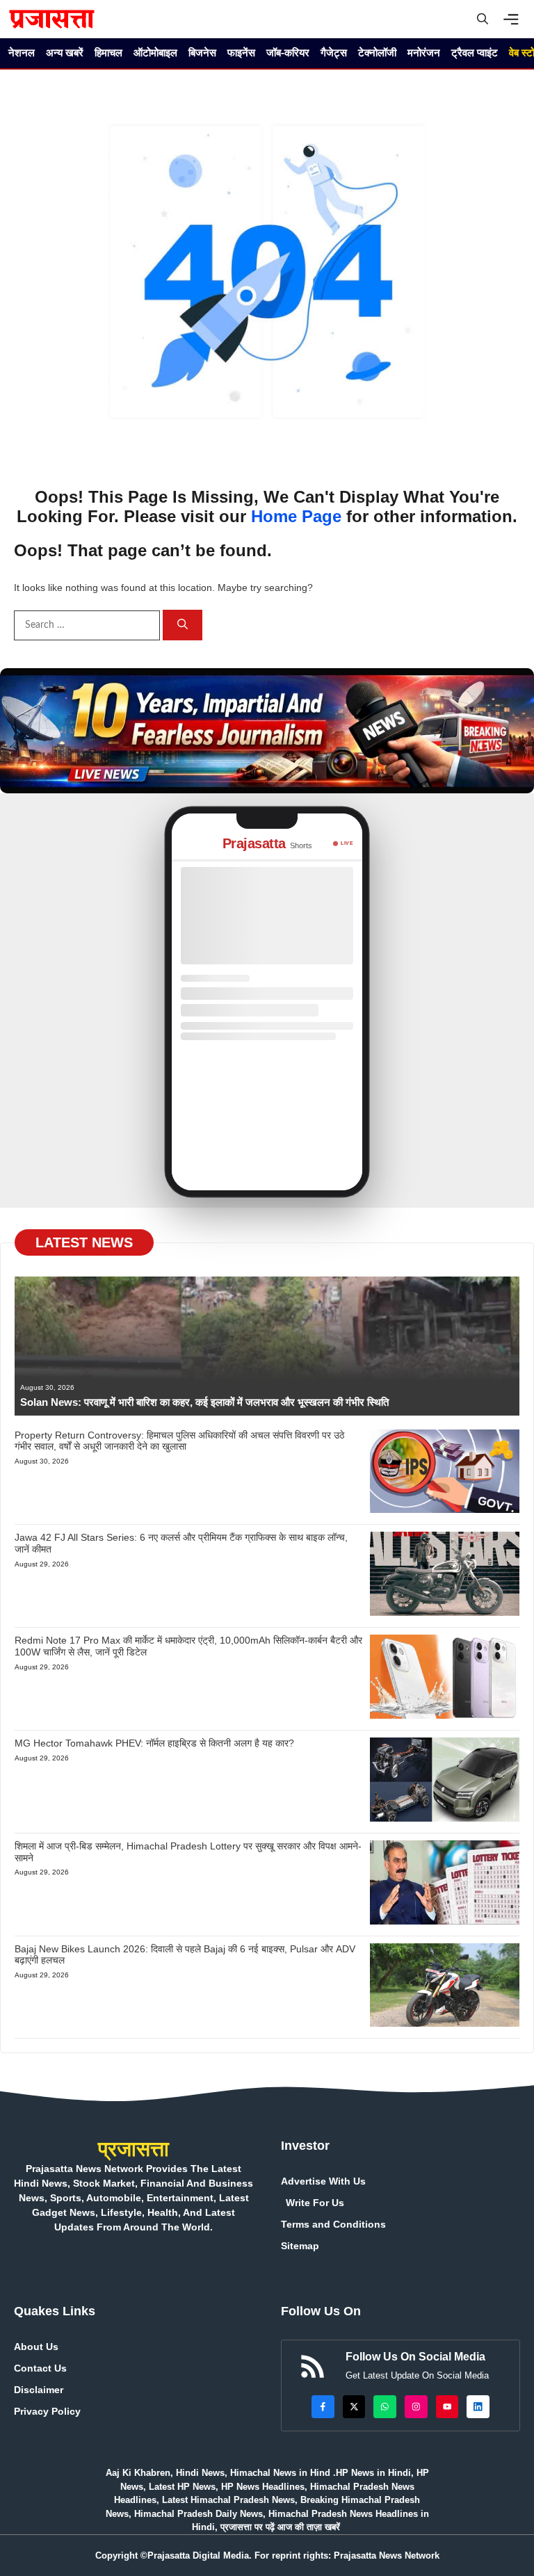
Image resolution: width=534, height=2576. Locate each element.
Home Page (296, 516)
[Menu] (515, 19)
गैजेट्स (334, 52)
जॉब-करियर (288, 52)
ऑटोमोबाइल (155, 52)
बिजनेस (202, 52)
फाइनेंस (241, 52)
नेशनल (22, 52)
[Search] (183, 625)
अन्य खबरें (65, 52)
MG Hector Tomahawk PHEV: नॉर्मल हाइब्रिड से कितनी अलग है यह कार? (154, 1743)
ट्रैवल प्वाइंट (475, 52)
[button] (483, 19)
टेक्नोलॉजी (377, 52)
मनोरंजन (424, 52)
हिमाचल (108, 52)
